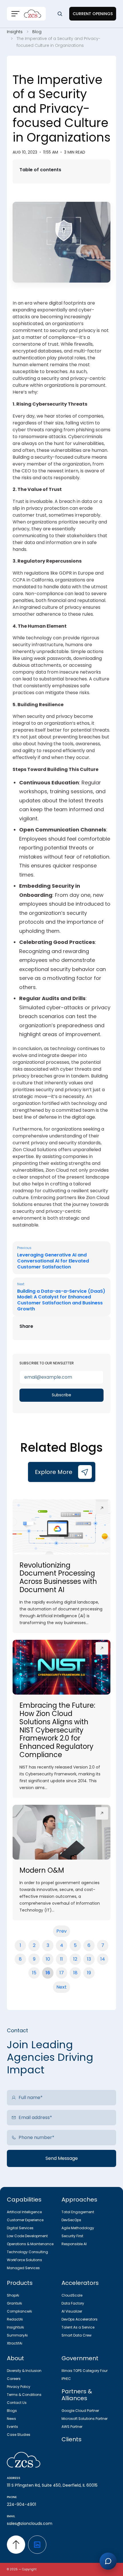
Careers (14, 2379)
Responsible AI (74, 2244)
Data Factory (73, 2303)
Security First (72, 2236)
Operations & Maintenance (30, 2244)
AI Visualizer (72, 2311)
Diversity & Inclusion (24, 2371)
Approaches (79, 2200)
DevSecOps (71, 2220)
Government (80, 2358)
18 (75, 1973)
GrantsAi (14, 2303)
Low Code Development (27, 2236)
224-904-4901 (21, 2504)
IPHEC (66, 2379)
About (15, 2358)
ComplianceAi (19, 2311)
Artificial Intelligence (24, 2212)
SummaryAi (17, 2335)
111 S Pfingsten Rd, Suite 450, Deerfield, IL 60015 (52, 2485)
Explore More (54, 1472)
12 (75, 1959)
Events (12, 2427)
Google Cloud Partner (80, 2411)
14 (103, 1959)
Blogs (12, 2411)
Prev (61, 1931)
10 (48, 1959)
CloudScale (72, 2295)
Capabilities (24, 2200)
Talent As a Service (78, 2327)
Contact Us (17, 2403)
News (11, 2419)
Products (20, 2283)
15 (34, 1973)
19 (89, 1973)
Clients (72, 2439)
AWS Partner (72, 2427)
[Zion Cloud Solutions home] (61, 2460)
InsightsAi (15, 2327)
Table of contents (40, 170)
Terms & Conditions (24, 2395)
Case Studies (19, 2435)
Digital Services (20, 2228)
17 (62, 1973)
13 (89, 1959)
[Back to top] (16, 2545)
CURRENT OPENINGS (93, 14)
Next (61, 1987)
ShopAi (13, 2295)
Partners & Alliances (77, 2395)
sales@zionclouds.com (30, 2523)
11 (61, 1959)
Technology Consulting (27, 2252)
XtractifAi (15, 2343)
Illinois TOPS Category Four (85, 2371)
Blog (37, 32)
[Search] (60, 14)
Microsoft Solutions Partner (85, 2419)
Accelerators (80, 2283)
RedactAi (15, 2319)
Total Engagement (78, 2212)
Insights (15, 32)
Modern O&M (42, 1870)
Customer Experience (25, 2220)
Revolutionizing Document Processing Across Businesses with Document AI (58, 1577)
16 (48, 1973)
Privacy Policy (19, 2387)
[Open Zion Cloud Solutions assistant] (108, 2561)
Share (26, 1326)
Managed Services (23, 2268)
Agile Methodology (78, 2228)
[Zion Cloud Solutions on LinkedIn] (37, 2545)
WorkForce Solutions (24, 2260)
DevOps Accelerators (80, 2319)
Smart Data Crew (77, 2335)
